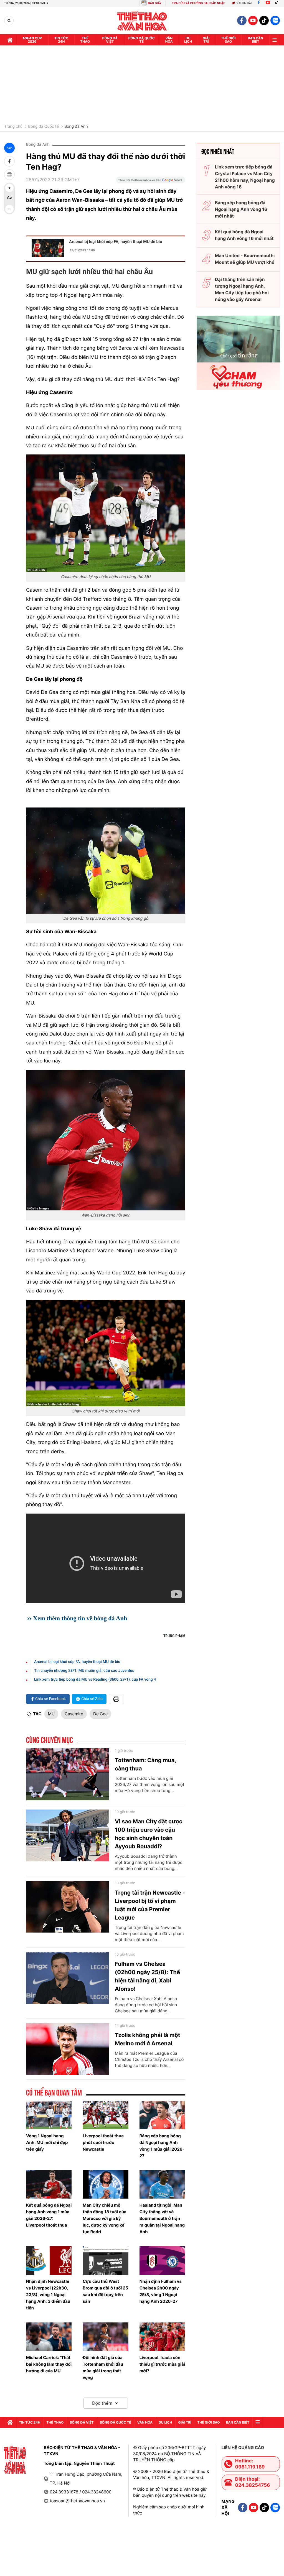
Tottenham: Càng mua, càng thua (145, 1764)
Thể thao (85, 40)
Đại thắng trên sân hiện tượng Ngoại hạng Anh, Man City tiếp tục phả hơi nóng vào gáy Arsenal (242, 289)
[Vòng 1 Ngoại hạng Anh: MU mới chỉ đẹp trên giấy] (49, 2115)
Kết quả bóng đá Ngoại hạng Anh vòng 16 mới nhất (244, 235)
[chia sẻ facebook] (9, 161)
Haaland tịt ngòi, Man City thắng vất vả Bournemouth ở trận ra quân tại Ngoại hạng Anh (162, 2218)
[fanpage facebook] (242, 21)
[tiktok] (264, 21)
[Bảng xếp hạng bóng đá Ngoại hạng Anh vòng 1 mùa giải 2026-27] (162, 2115)
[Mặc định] (9, 198)
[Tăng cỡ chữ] (9, 188)
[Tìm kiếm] (9, 21)
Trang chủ (13, 127)
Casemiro (74, 1714)
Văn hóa (169, 40)
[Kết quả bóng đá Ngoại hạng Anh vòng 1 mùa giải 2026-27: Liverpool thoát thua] (49, 2185)
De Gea (100, 1714)
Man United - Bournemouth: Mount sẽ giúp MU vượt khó (245, 259)
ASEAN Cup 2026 (32, 40)
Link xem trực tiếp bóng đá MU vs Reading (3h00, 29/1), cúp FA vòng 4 (95, 1680)
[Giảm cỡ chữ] (9, 209)
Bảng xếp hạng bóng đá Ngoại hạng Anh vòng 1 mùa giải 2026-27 (162, 2146)
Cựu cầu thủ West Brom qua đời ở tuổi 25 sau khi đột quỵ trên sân (105, 2291)
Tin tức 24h (61, 40)
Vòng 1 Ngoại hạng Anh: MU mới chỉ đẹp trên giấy (47, 2142)
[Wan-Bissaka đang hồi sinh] (106, 1140)
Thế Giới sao (228, 40)
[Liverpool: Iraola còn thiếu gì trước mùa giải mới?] (162, 2337)
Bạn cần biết (256, 40)
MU (51, 1714)
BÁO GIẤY (155, 3)
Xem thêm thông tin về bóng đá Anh (80, 1618)
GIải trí (206, 40)
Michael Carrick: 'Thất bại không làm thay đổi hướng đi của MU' (49, 2364)
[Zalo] (275, 21)
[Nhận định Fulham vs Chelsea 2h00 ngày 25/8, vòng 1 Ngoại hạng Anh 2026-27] (162, 2261)
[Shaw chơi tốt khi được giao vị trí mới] (106, 1353)
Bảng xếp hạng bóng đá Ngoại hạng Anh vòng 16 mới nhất (241, 209)
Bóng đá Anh (76, 127)
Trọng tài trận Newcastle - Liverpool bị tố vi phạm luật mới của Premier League (150, 1905)
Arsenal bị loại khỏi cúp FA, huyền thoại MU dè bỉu (116, 242)
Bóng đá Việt (110, 40)
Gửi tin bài (244, 3)
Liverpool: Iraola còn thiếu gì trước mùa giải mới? (162, 2364)
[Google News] (151, 182)
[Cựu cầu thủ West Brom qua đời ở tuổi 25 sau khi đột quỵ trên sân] (105, 2261)
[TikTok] (278, 3)
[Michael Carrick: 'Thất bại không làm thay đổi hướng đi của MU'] (49, 2337)
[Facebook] (259, 3)
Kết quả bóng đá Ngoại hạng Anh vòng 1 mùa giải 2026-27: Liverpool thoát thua (49, 2215)
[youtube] (253, 21)
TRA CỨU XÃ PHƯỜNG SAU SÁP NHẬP (199, 3)
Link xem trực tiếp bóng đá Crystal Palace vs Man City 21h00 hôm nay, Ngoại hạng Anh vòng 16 (245, 177)
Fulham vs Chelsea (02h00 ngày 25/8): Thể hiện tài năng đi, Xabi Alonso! (147, 1976)
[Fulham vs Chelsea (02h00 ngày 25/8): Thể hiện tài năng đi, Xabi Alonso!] (68, 1978)
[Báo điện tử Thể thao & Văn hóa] (142, 21)
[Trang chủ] (10, 40)
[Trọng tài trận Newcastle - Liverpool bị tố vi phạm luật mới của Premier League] (68, 1907)
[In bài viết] (9, 175)
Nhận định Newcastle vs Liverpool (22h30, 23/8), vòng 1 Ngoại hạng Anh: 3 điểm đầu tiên (48, 2295)
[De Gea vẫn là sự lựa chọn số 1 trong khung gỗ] (106, 860)
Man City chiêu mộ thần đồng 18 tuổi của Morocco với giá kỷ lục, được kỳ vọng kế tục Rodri (104, 2218)
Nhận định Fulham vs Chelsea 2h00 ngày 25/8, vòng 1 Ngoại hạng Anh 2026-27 (161, 2291)
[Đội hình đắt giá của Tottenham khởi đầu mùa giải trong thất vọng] (105, 2337)
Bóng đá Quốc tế (43, 127)
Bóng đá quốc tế (142, 40)
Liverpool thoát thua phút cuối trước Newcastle (103, 2142)
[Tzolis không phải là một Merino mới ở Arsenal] (68, 2049)
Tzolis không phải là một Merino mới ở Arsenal (148, 2039)
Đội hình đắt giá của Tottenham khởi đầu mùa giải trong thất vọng (103, 2367)
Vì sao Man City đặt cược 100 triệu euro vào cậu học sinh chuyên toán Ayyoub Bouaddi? (149, 1834)
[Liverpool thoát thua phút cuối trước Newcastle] (105, 2115)
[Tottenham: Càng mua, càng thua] (68, 1774)
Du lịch (188, 40)
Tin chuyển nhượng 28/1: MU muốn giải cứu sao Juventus (84, 1671)
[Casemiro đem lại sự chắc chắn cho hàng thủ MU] (106, 513)
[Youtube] (268, 3)
